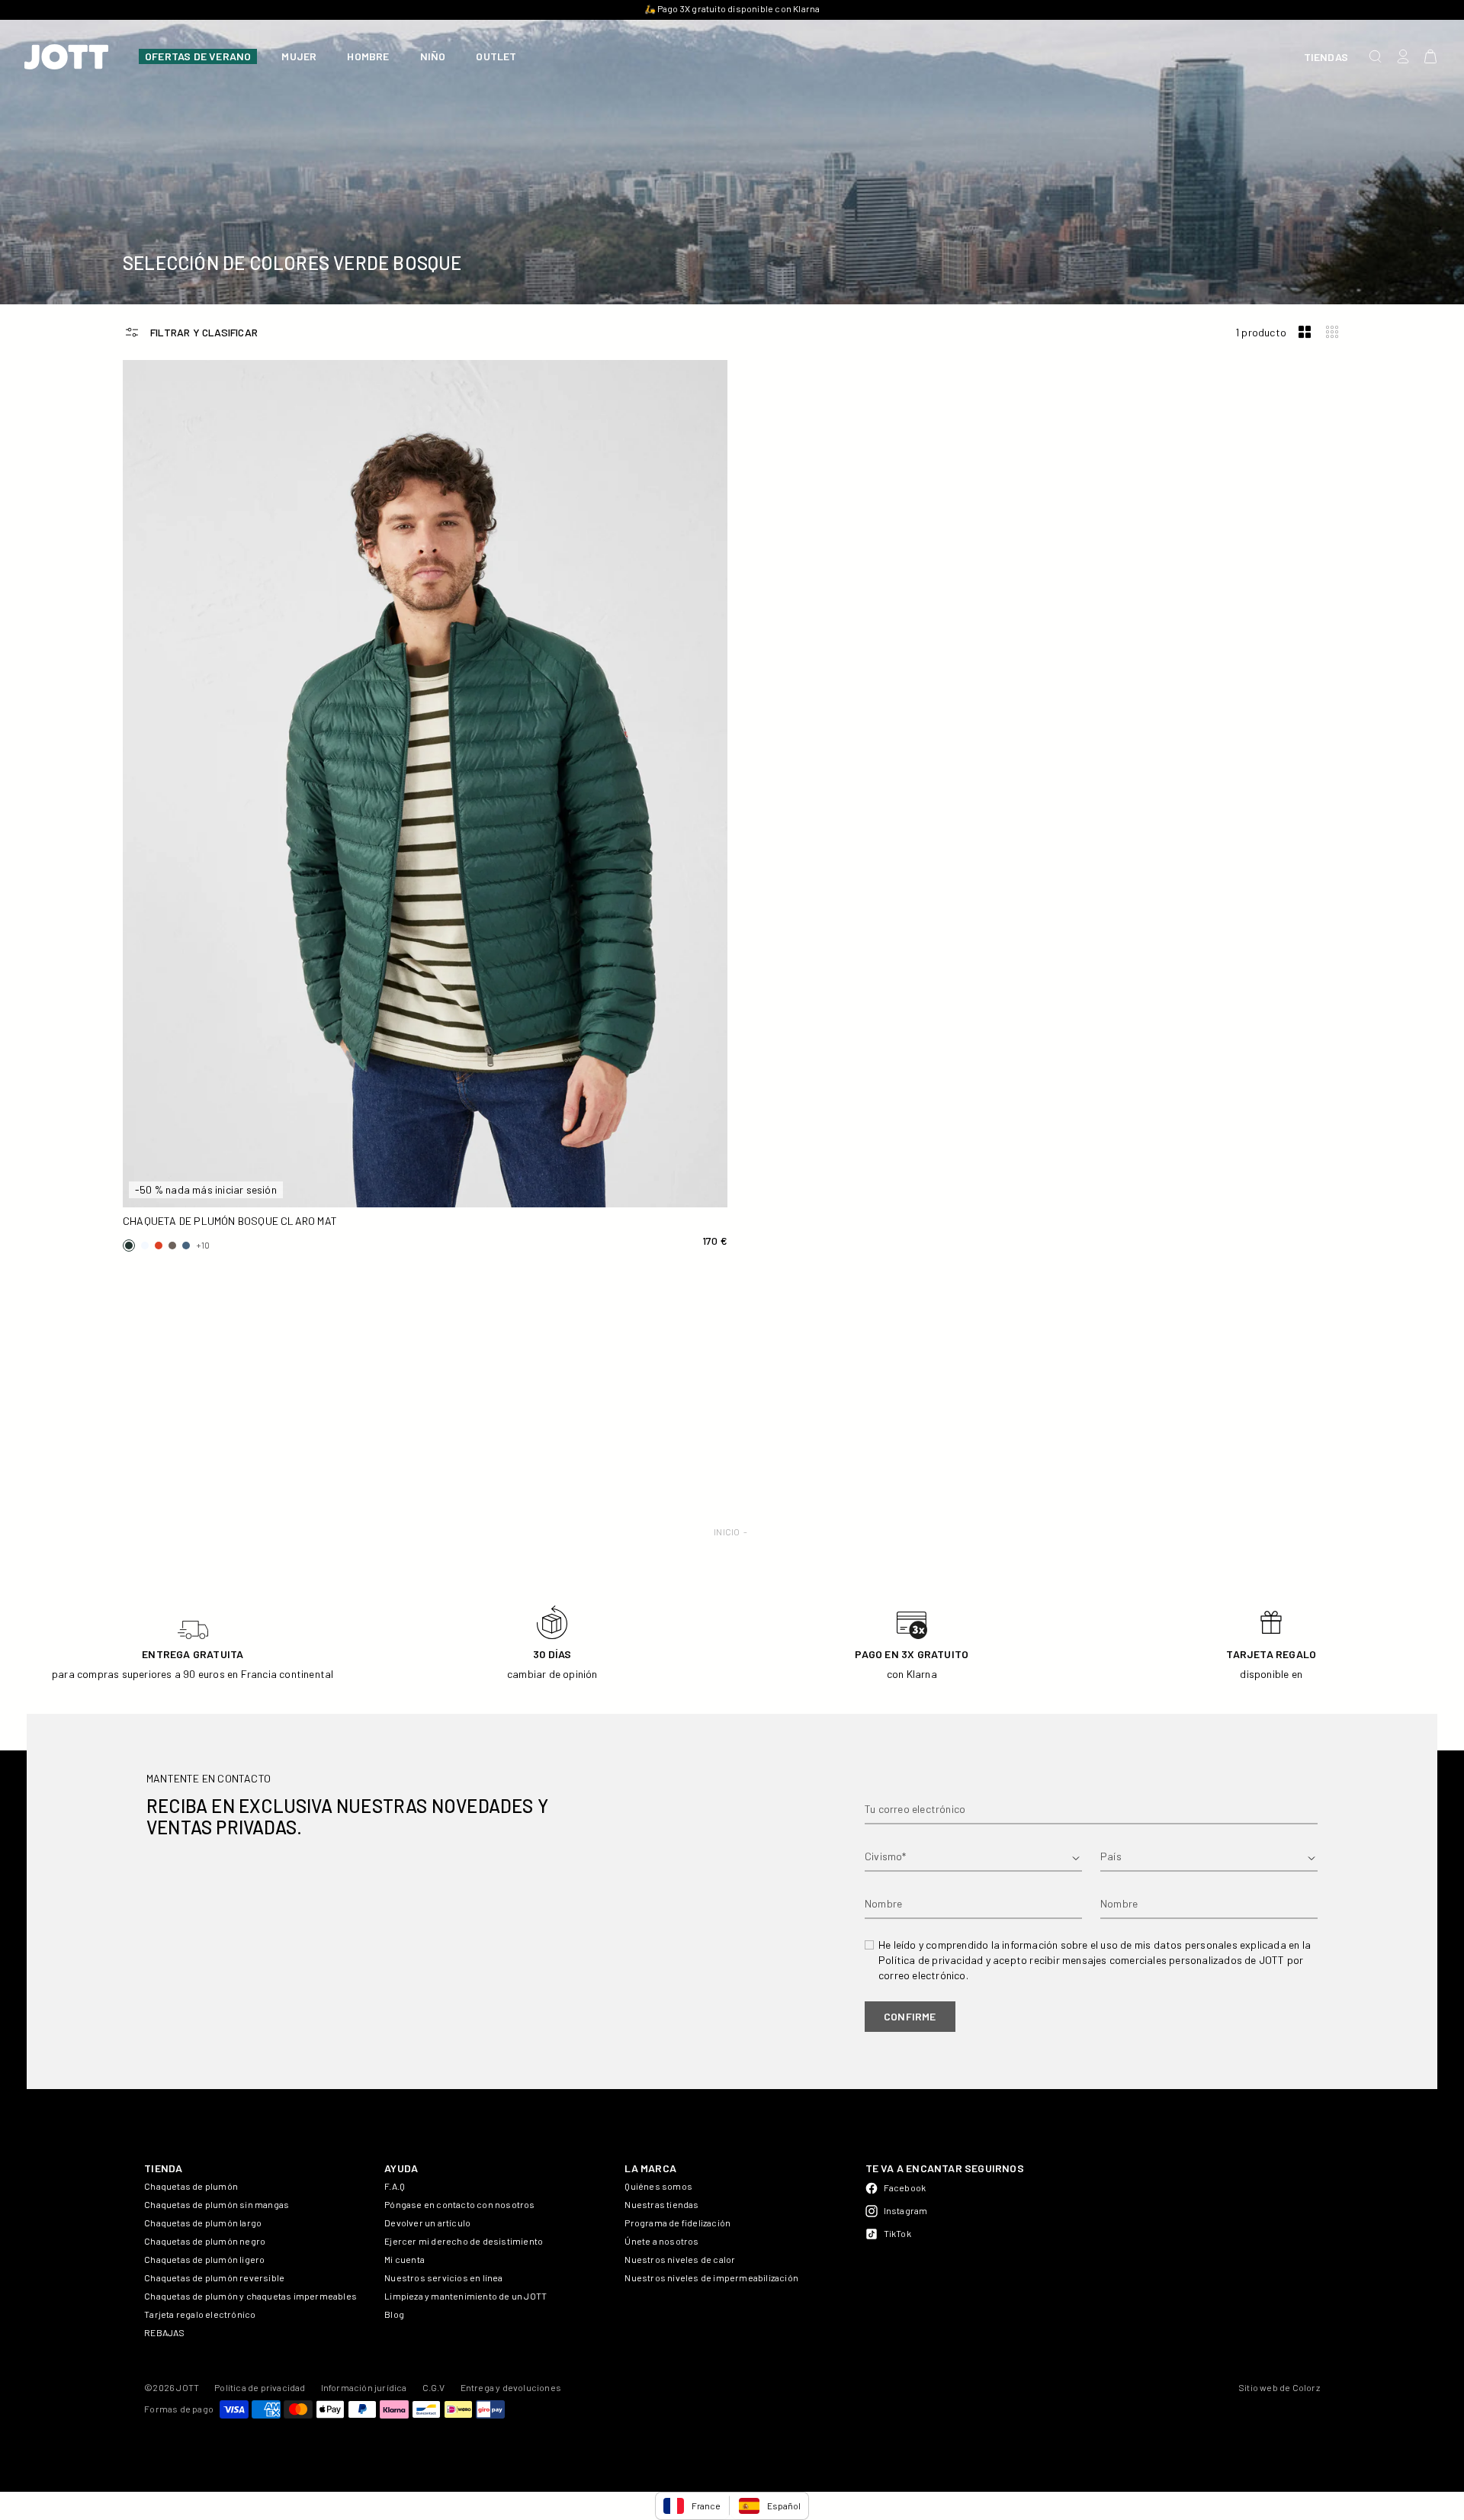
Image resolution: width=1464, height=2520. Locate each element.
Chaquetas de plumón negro (205, 2241)
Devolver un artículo (427, 2223)
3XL (351, 1189)
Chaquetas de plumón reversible (214, 2277)
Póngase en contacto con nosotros (459, 2204)
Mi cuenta (405, 2259)
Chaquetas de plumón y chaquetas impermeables (250, 2296)
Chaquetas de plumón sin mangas (217, 2204)
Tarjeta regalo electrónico (200, 2314)
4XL (500, 1189)
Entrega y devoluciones (511, 2387)
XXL (202, 1189)
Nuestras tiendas (661, 2204)
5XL (649, 1189)
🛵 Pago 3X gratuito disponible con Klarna (732, 8)
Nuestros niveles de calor (680, 2259)
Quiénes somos (658, 2186)
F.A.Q (395, 2186)
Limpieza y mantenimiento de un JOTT (466, 2296)
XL (648, 1164)
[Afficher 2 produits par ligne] (1305, 332)
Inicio (727, 1532)
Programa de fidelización (677, 2223)
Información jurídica (364, 2387)
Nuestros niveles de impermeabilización (711, 2277)
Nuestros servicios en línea (443, 2277)
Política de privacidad (260, 2387)
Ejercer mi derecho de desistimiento (464, 2241)
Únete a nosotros (661, 2241)
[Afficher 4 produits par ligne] (1332, 332)
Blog (394, 2314)
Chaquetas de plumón (191, 2186)
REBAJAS (164, 2332)
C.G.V (434, 2387)
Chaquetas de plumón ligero (204, 2259)
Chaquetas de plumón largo (203, 2223)
